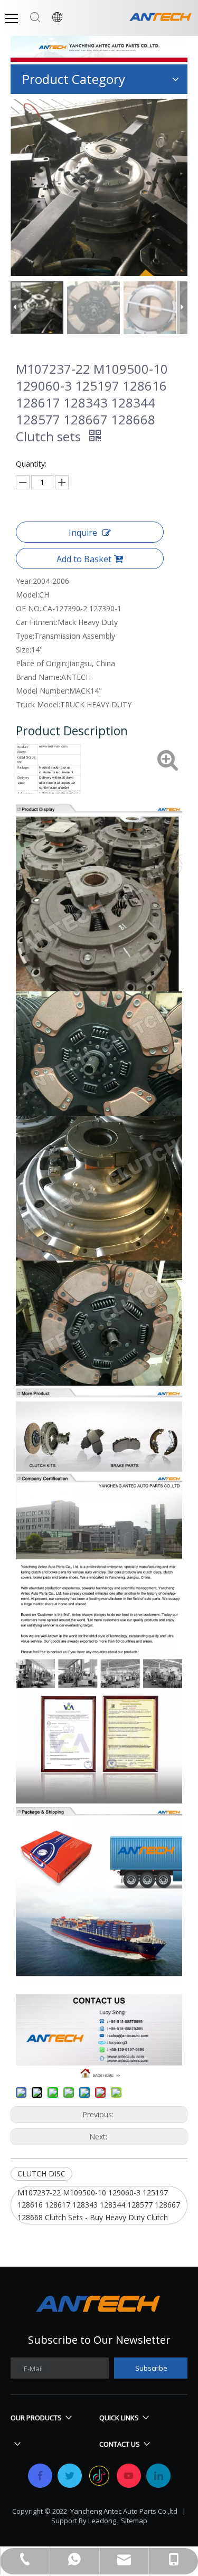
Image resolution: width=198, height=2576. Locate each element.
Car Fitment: (37, 622)
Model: (27, 595)
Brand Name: (39, 677)
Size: (23, 650)
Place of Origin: (42, 663)
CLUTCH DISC (41, 2173)
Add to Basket (84, 559)
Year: (24, 581)
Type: (25, 636)
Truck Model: (38, 704)
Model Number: (43, 691)
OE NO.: (29, 608)
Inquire (83, 533)
